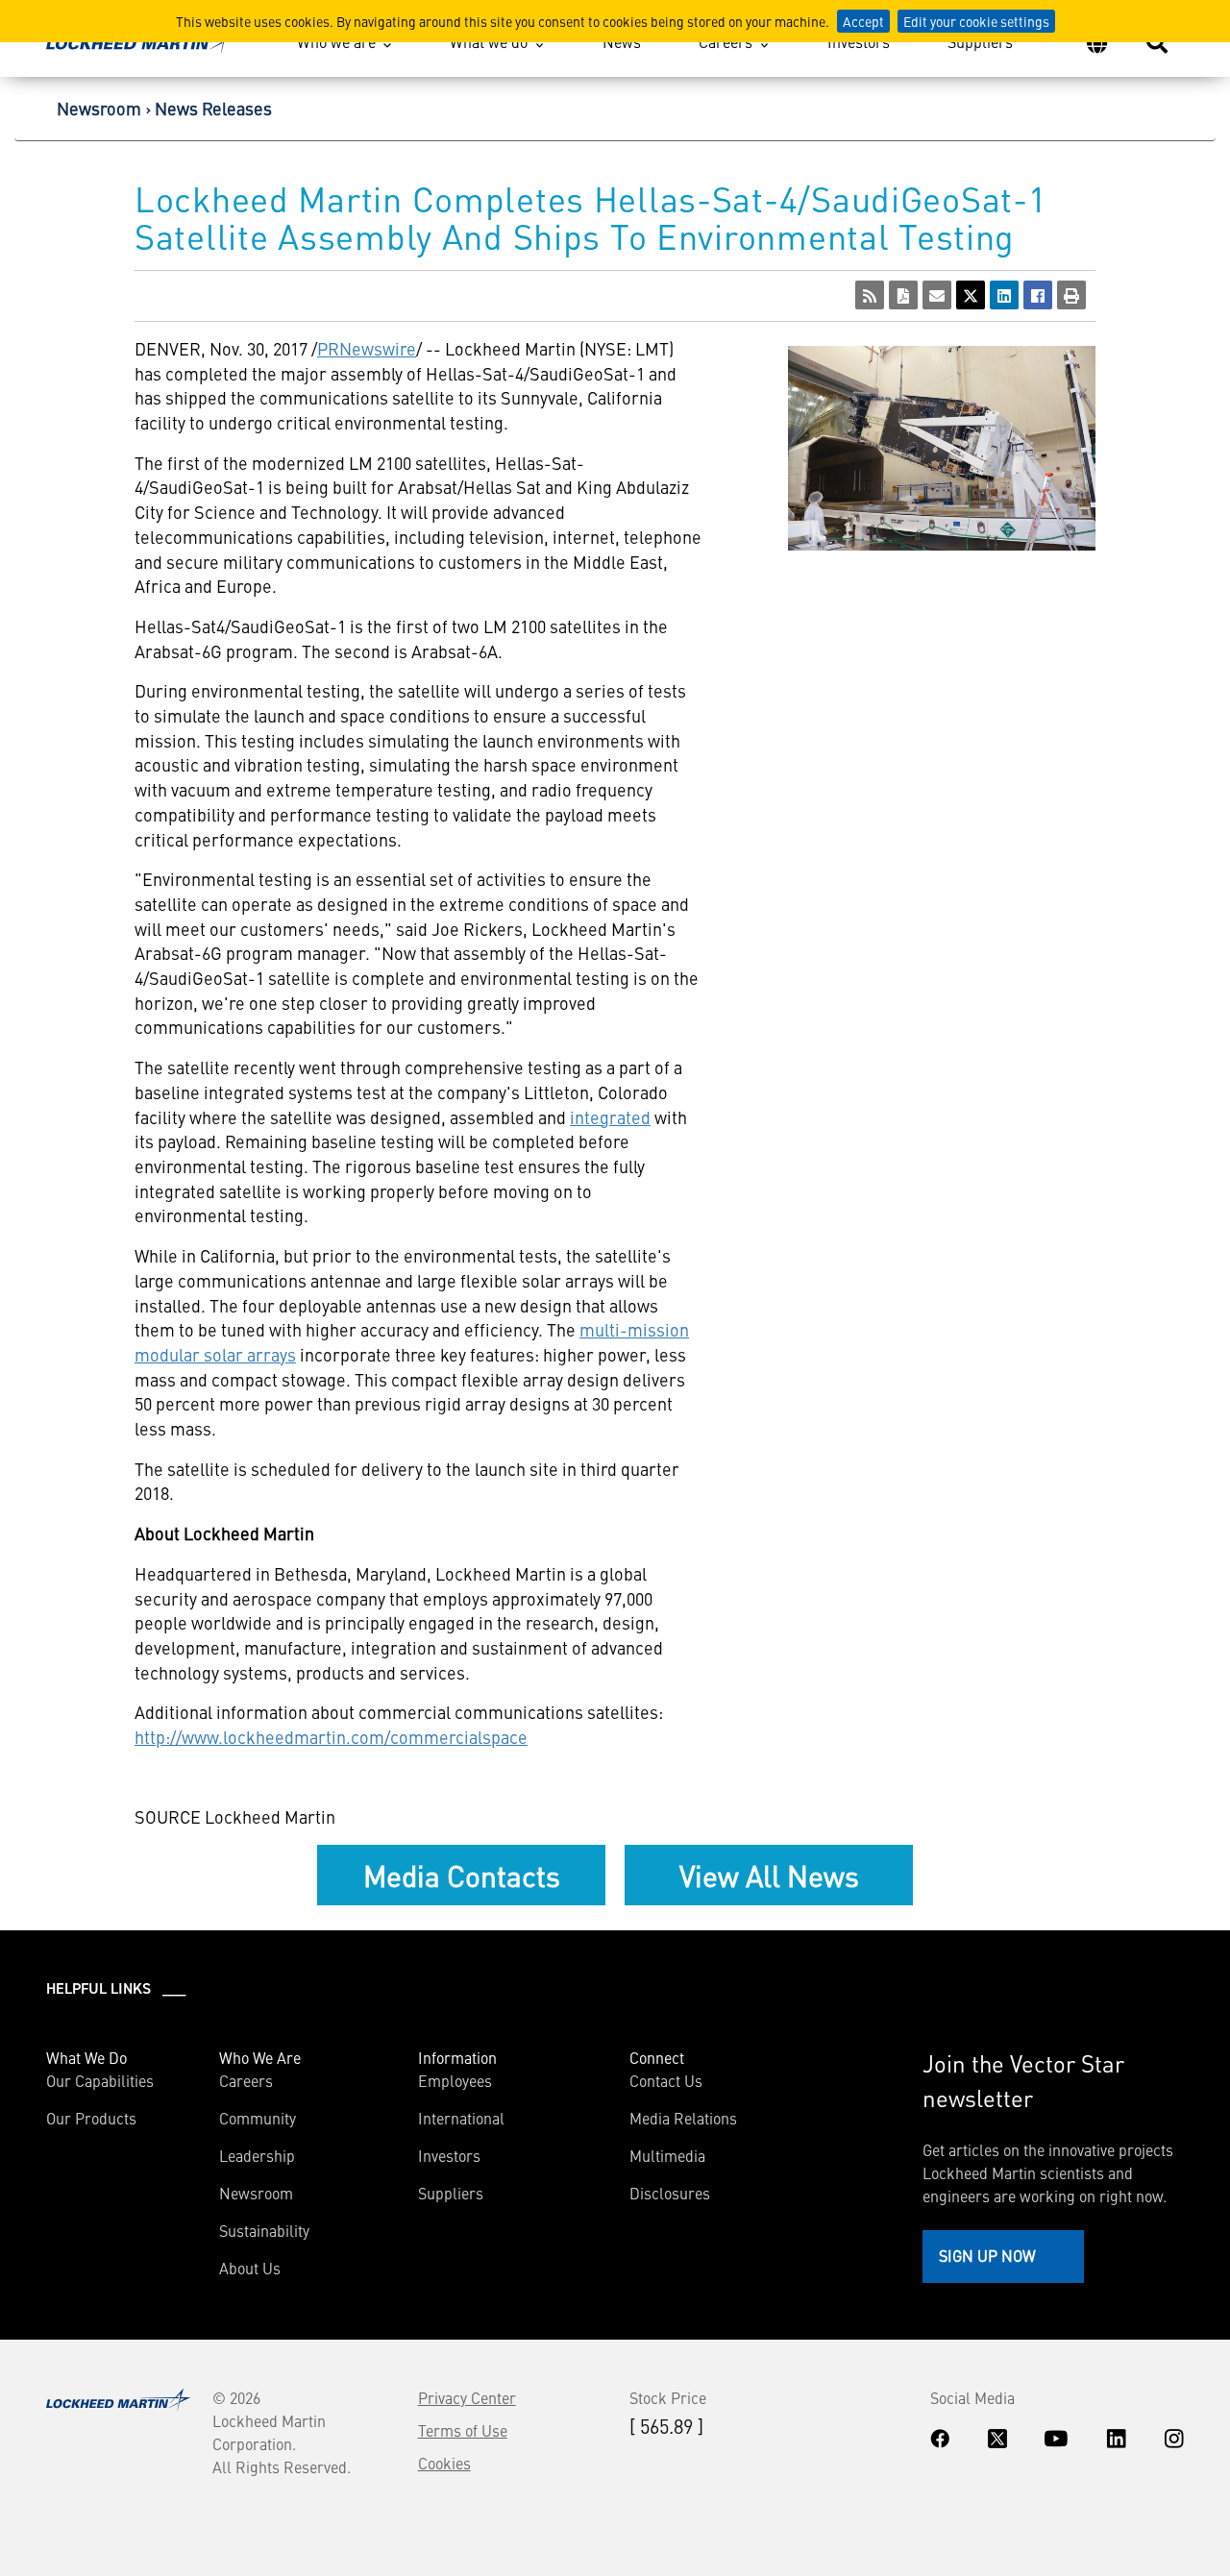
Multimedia (667, 2155)
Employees (455, 2080)
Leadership (257, 2155)
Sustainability (264, 2230)
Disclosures (670, 2193)
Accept (863, 21)
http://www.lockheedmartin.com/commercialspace (331, 1737)
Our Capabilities (100, 2080)
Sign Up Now (987, 2255)
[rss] (870, 295)
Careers (726, 41)
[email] (937, 295)
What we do (489, 41)
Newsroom (99, 108)
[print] (1071, 295)
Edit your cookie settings (976, 21)
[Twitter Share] (971, 295)
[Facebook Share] (1038, 295)
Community (258, 2118)
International (461, 2118)
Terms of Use (463, 2430)
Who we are (336, 41)
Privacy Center (467, 2397)
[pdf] (903, 295)
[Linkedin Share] (1004, 295)
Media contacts (462, 1875)
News (622, 41)
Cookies (444, 2463)
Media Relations (683, 2118)
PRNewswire (367, 348)
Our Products (91, 2118)
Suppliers (980, 41)
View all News (769, 1875)
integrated (610, 1117)
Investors (859, 41)
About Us (250, 2268)
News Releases (213, 108)
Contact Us (666, 2080)
